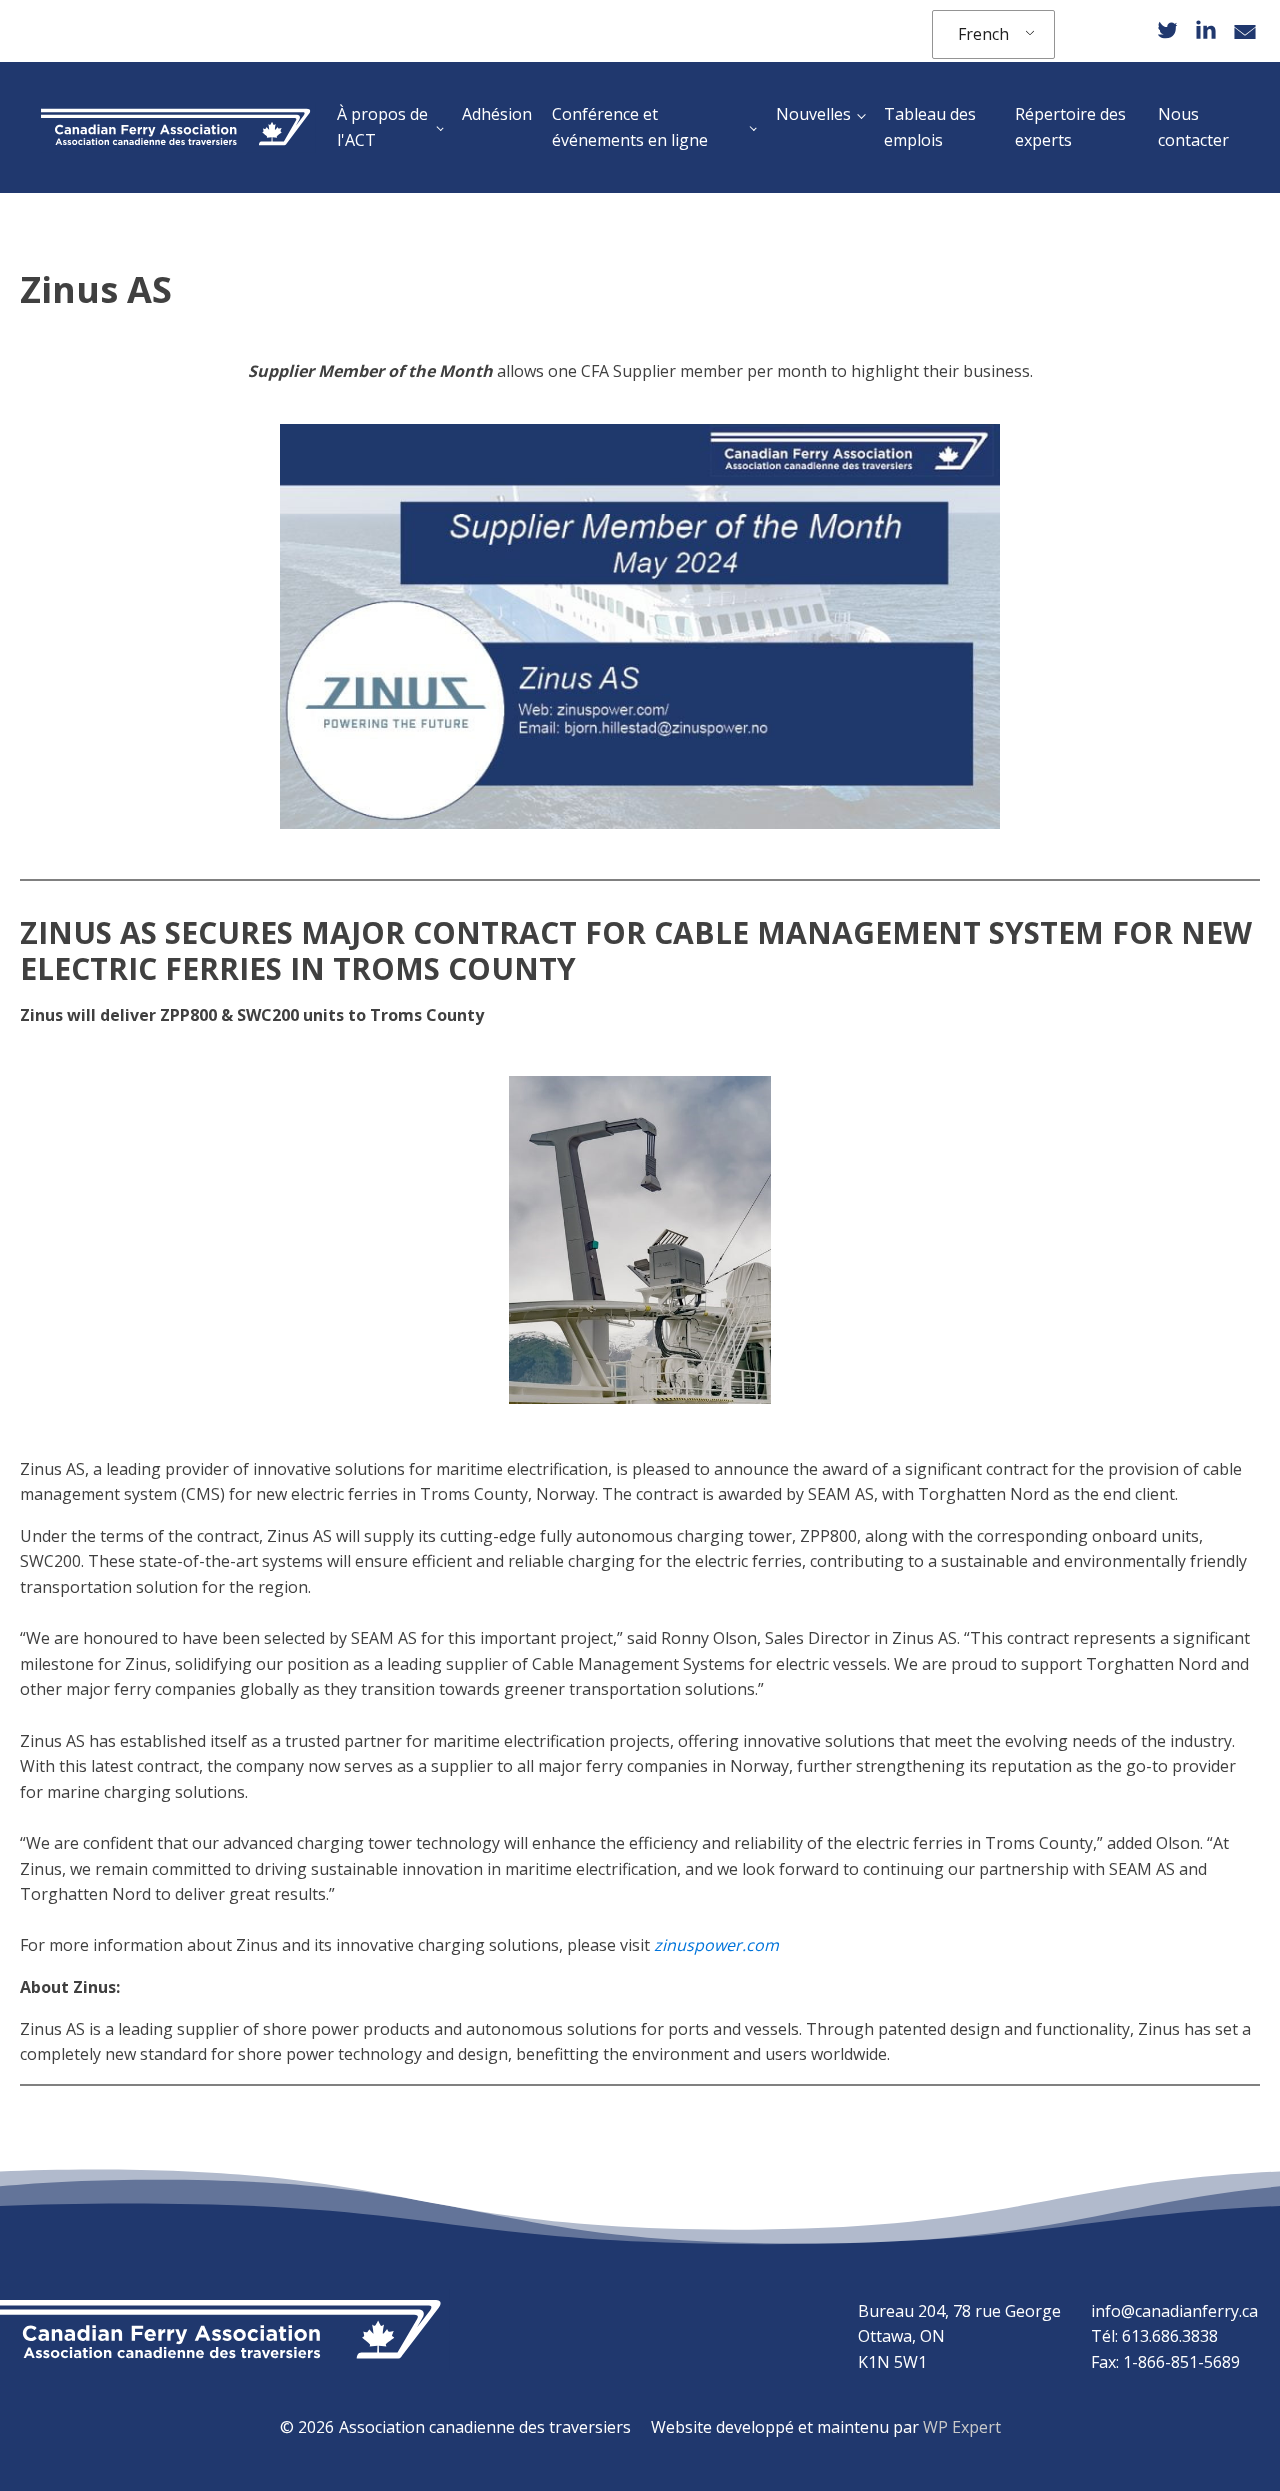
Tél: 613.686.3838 (1154, 2336)
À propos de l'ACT (382, 127)
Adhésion (497, 114)
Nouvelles (813, 114)
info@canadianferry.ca (1174, 2311)
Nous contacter (1193, 127)
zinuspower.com (716, 1945)
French (983, 34)
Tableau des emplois (930, 127)
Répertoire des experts (1070, 127)
